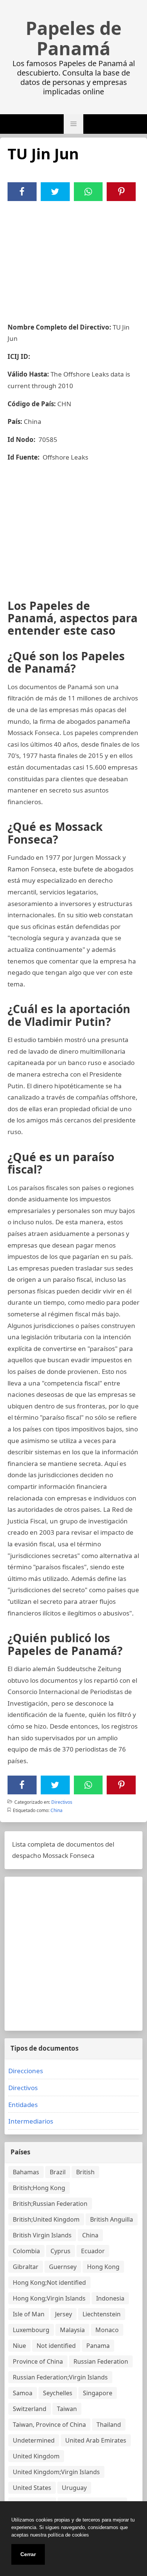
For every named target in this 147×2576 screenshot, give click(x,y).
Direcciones (26, 2071)
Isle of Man (29, 2314)
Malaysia (72, 2330)
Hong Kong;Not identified (49, 2283)
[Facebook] (22, 192)
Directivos (62, 1802)
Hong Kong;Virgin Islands (49, 2298)
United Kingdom (36, 2456)
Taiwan (67, 2409)
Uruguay (74, 2488)
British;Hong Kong (39, 2188)
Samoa (23, 2393)
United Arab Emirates (96, 2440)
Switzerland (30, 2409)
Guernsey (63, 2267)
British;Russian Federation (50, 2204)
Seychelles (58, 2393)
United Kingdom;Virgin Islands (56, 2472)
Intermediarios (31, 2121)
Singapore (98, 2393)
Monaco (107, 2330)
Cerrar (28, 2554)
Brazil (58, 2172)
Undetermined (34, 2440)
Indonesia (110, 2298)
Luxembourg (31, 2330)
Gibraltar (26, 2267)
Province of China (38, 2361)
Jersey (64, 2314)
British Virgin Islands (42, 2235)
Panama (98, 2346)
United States (32, 2488)
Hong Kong (103, 2267)
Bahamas (26, 2172)
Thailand (109, 2425)
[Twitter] (55, 192)
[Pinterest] (121, 192)
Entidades (23, 2105)
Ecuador (93, 2251)
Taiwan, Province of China (49, 2425)
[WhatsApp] (88, 192)
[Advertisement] (73, 257)
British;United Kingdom (46, 2219)
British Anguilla (112, 2219)
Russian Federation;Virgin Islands (60, 2377)
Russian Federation (101, 2361)
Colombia (26, 2251)
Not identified (56, 2346)
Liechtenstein (102, 2314)
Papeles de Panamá (73, 38)
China (57, 1810)
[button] (73, 124)
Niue (19, 2346)
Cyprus (60, 2251)
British (85, 2172)
